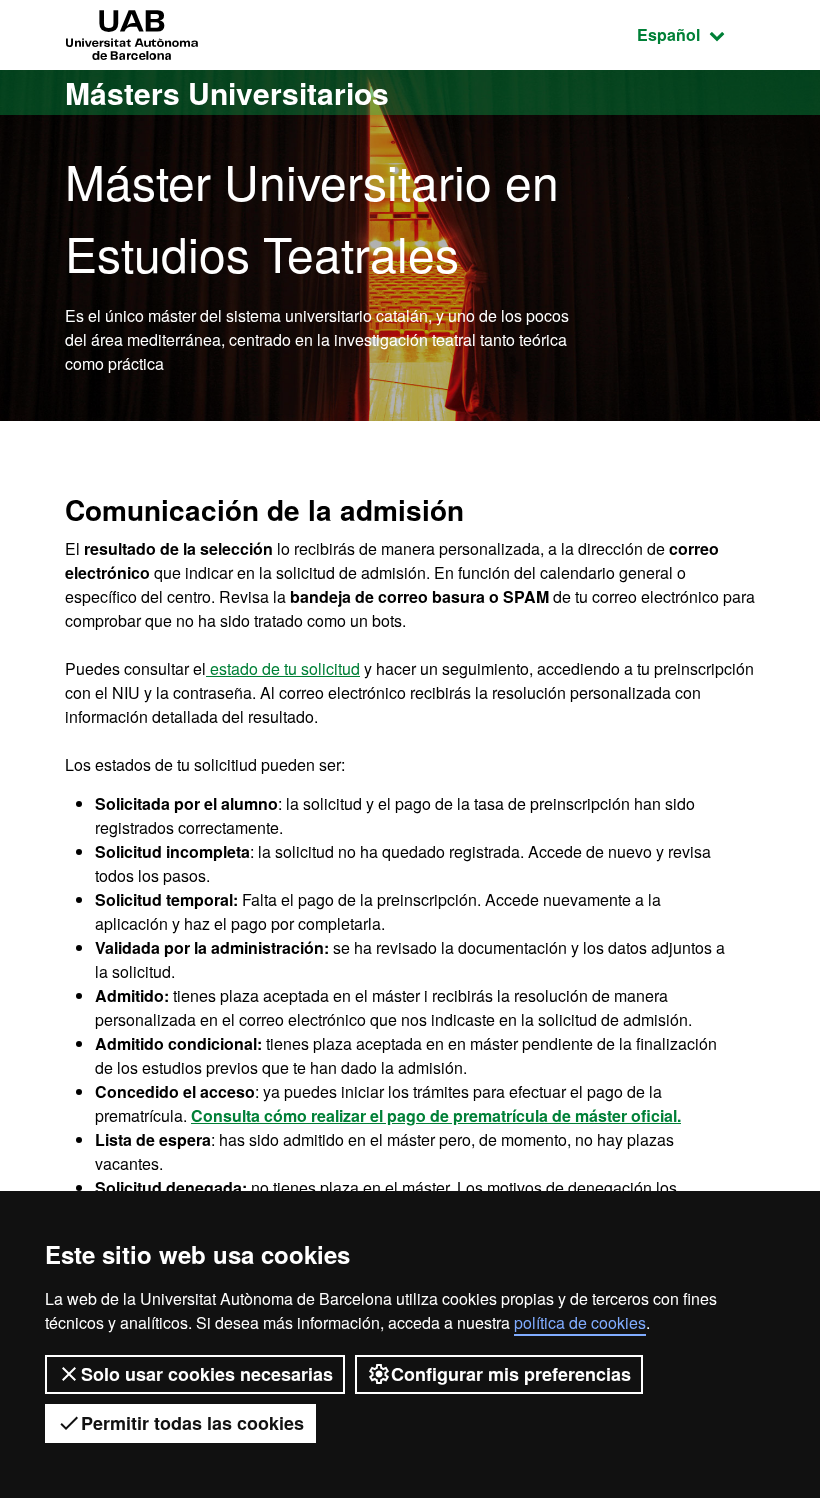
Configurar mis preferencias (511, 1374)
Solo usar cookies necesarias (207, 1374)
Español (696, 34)
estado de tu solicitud (283, 668)
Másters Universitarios (227, 92)
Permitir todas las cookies (192, 1423)
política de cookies (580, 1322)
